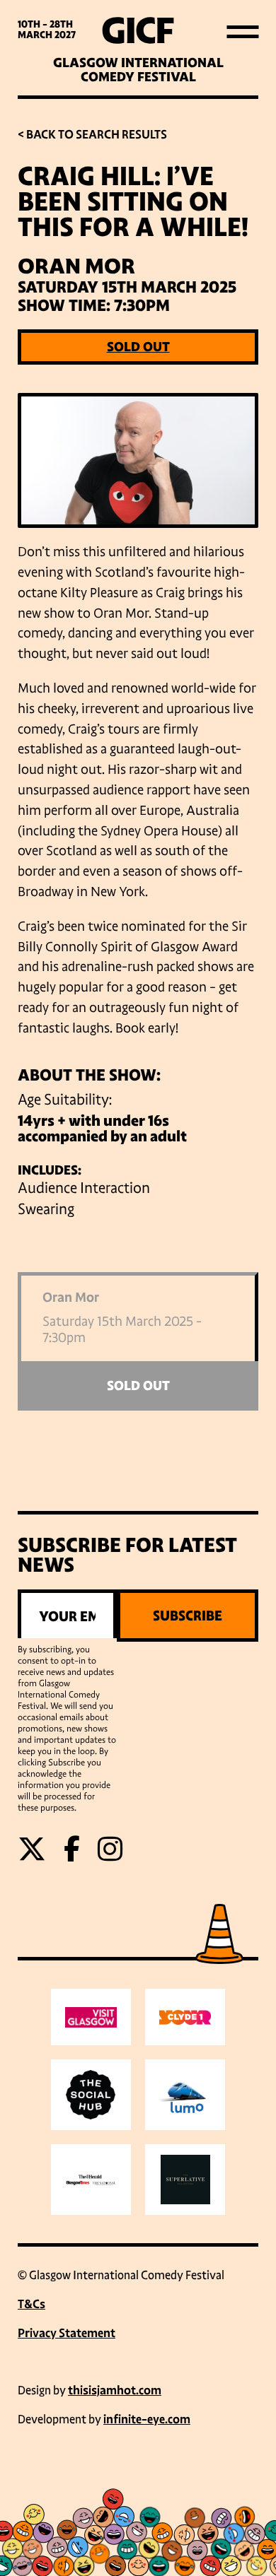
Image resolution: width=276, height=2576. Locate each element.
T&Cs (31, 2304)
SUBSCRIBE (188, 1616)
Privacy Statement (67, 2333)
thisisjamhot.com (115, 2390)
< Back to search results (92, 135)
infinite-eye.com (147, 2419)
